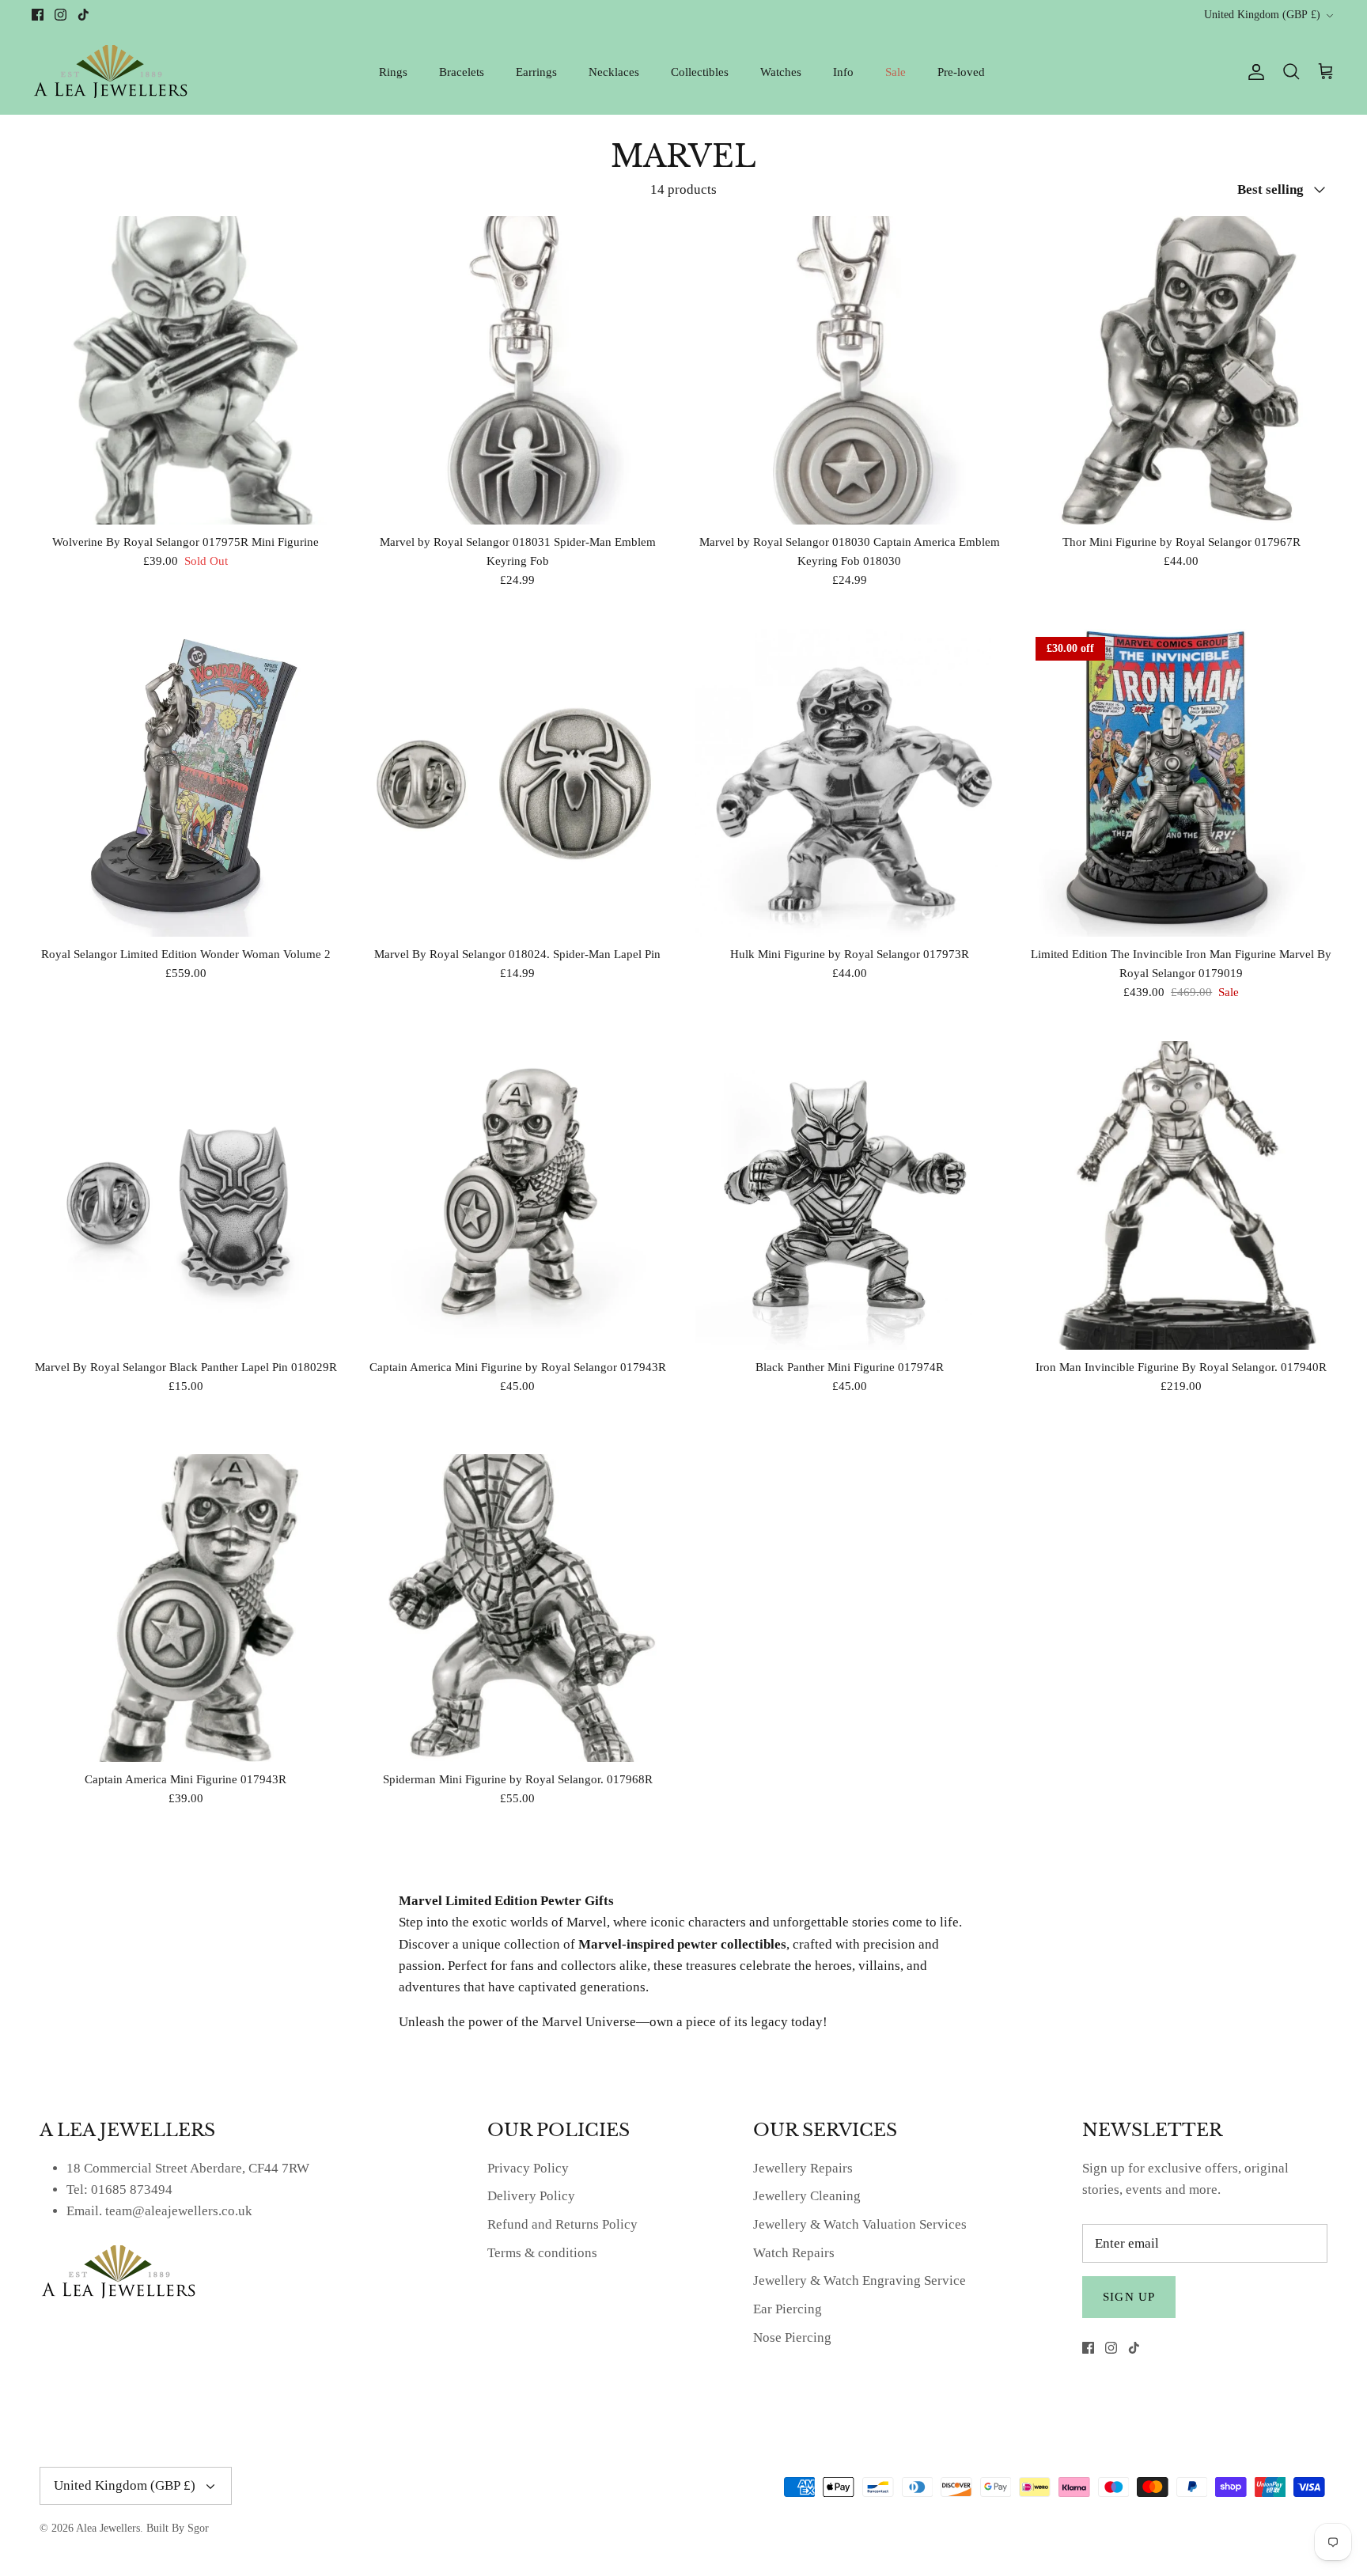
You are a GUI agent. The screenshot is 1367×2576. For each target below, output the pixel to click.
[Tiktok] (83, 15)
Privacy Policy (528, 2168)
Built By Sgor (178, 2528)
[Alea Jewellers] (111, 72)
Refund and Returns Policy (562, 2224)
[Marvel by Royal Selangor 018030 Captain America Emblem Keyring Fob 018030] (850, 370)
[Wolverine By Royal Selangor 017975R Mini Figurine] (186, 370)
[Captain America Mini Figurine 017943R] (186, 1608)
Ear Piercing (788, 2309)
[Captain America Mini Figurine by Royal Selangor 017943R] (518, 1195)
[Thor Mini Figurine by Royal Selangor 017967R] (1182, 370)
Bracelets (462, 72)
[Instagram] (61, 15)
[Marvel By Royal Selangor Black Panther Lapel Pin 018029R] (186, 1195)
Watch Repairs (794, 2253)
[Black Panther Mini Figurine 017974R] (850, 1195)
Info (843, 72)
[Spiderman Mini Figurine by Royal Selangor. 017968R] (518, 1608)
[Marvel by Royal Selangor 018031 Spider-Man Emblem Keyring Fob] (518, 370)
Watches (781, 72)
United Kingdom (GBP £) (1262, 15)
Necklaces (614, 72)
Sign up (1129, 2297)
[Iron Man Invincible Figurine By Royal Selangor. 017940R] (1182, 1195)
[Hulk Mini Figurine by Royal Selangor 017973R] (850, 783)
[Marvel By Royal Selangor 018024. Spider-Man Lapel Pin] (518, 783)
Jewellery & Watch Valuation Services (860, 2224)
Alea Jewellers (108, 2528)
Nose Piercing (792, 2337)
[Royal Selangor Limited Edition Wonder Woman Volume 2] (186, 783)
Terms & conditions (542, 2253)
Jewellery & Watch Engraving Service (860, 2281)
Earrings (536, 72)
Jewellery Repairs (803, 2168)
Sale (896, 72)
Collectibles (700, 72)
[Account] (1253, 72)
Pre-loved (961, 72)
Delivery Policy (531, 2196)
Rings (393, 72)
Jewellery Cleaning (807, 2196)
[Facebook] (38, 15)
